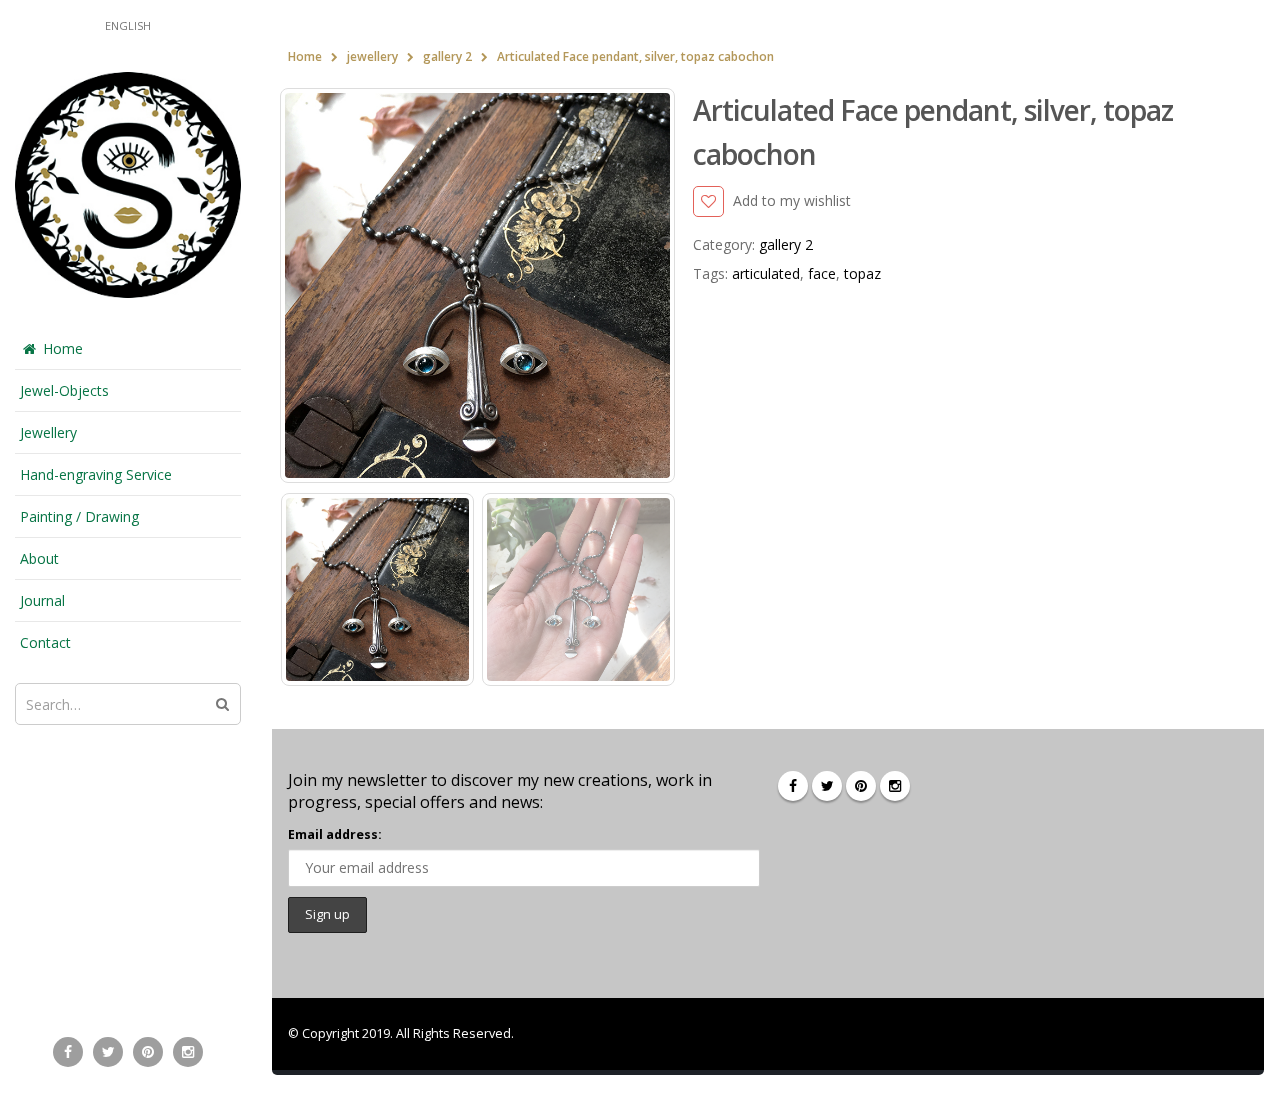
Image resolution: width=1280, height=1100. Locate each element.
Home (63, 348)
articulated (766, 273)
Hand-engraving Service (96, 474)
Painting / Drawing (79, 516)
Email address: (335, 834)
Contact (45, 642)
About (39, 558)
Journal (42, 600)
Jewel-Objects (64, 390)
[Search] (222, 704)
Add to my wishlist (791, 200)
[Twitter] (108, 1052)
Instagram (895, 786)
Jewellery (48, 432)
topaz (862, 273)
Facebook (793, 786)
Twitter (827, 786)
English (128, 25)
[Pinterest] (148, 1052)
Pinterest (861, 786)
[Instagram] (188, 1052)
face (822, 273)
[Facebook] (68, 1052)
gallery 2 (786, 244)
